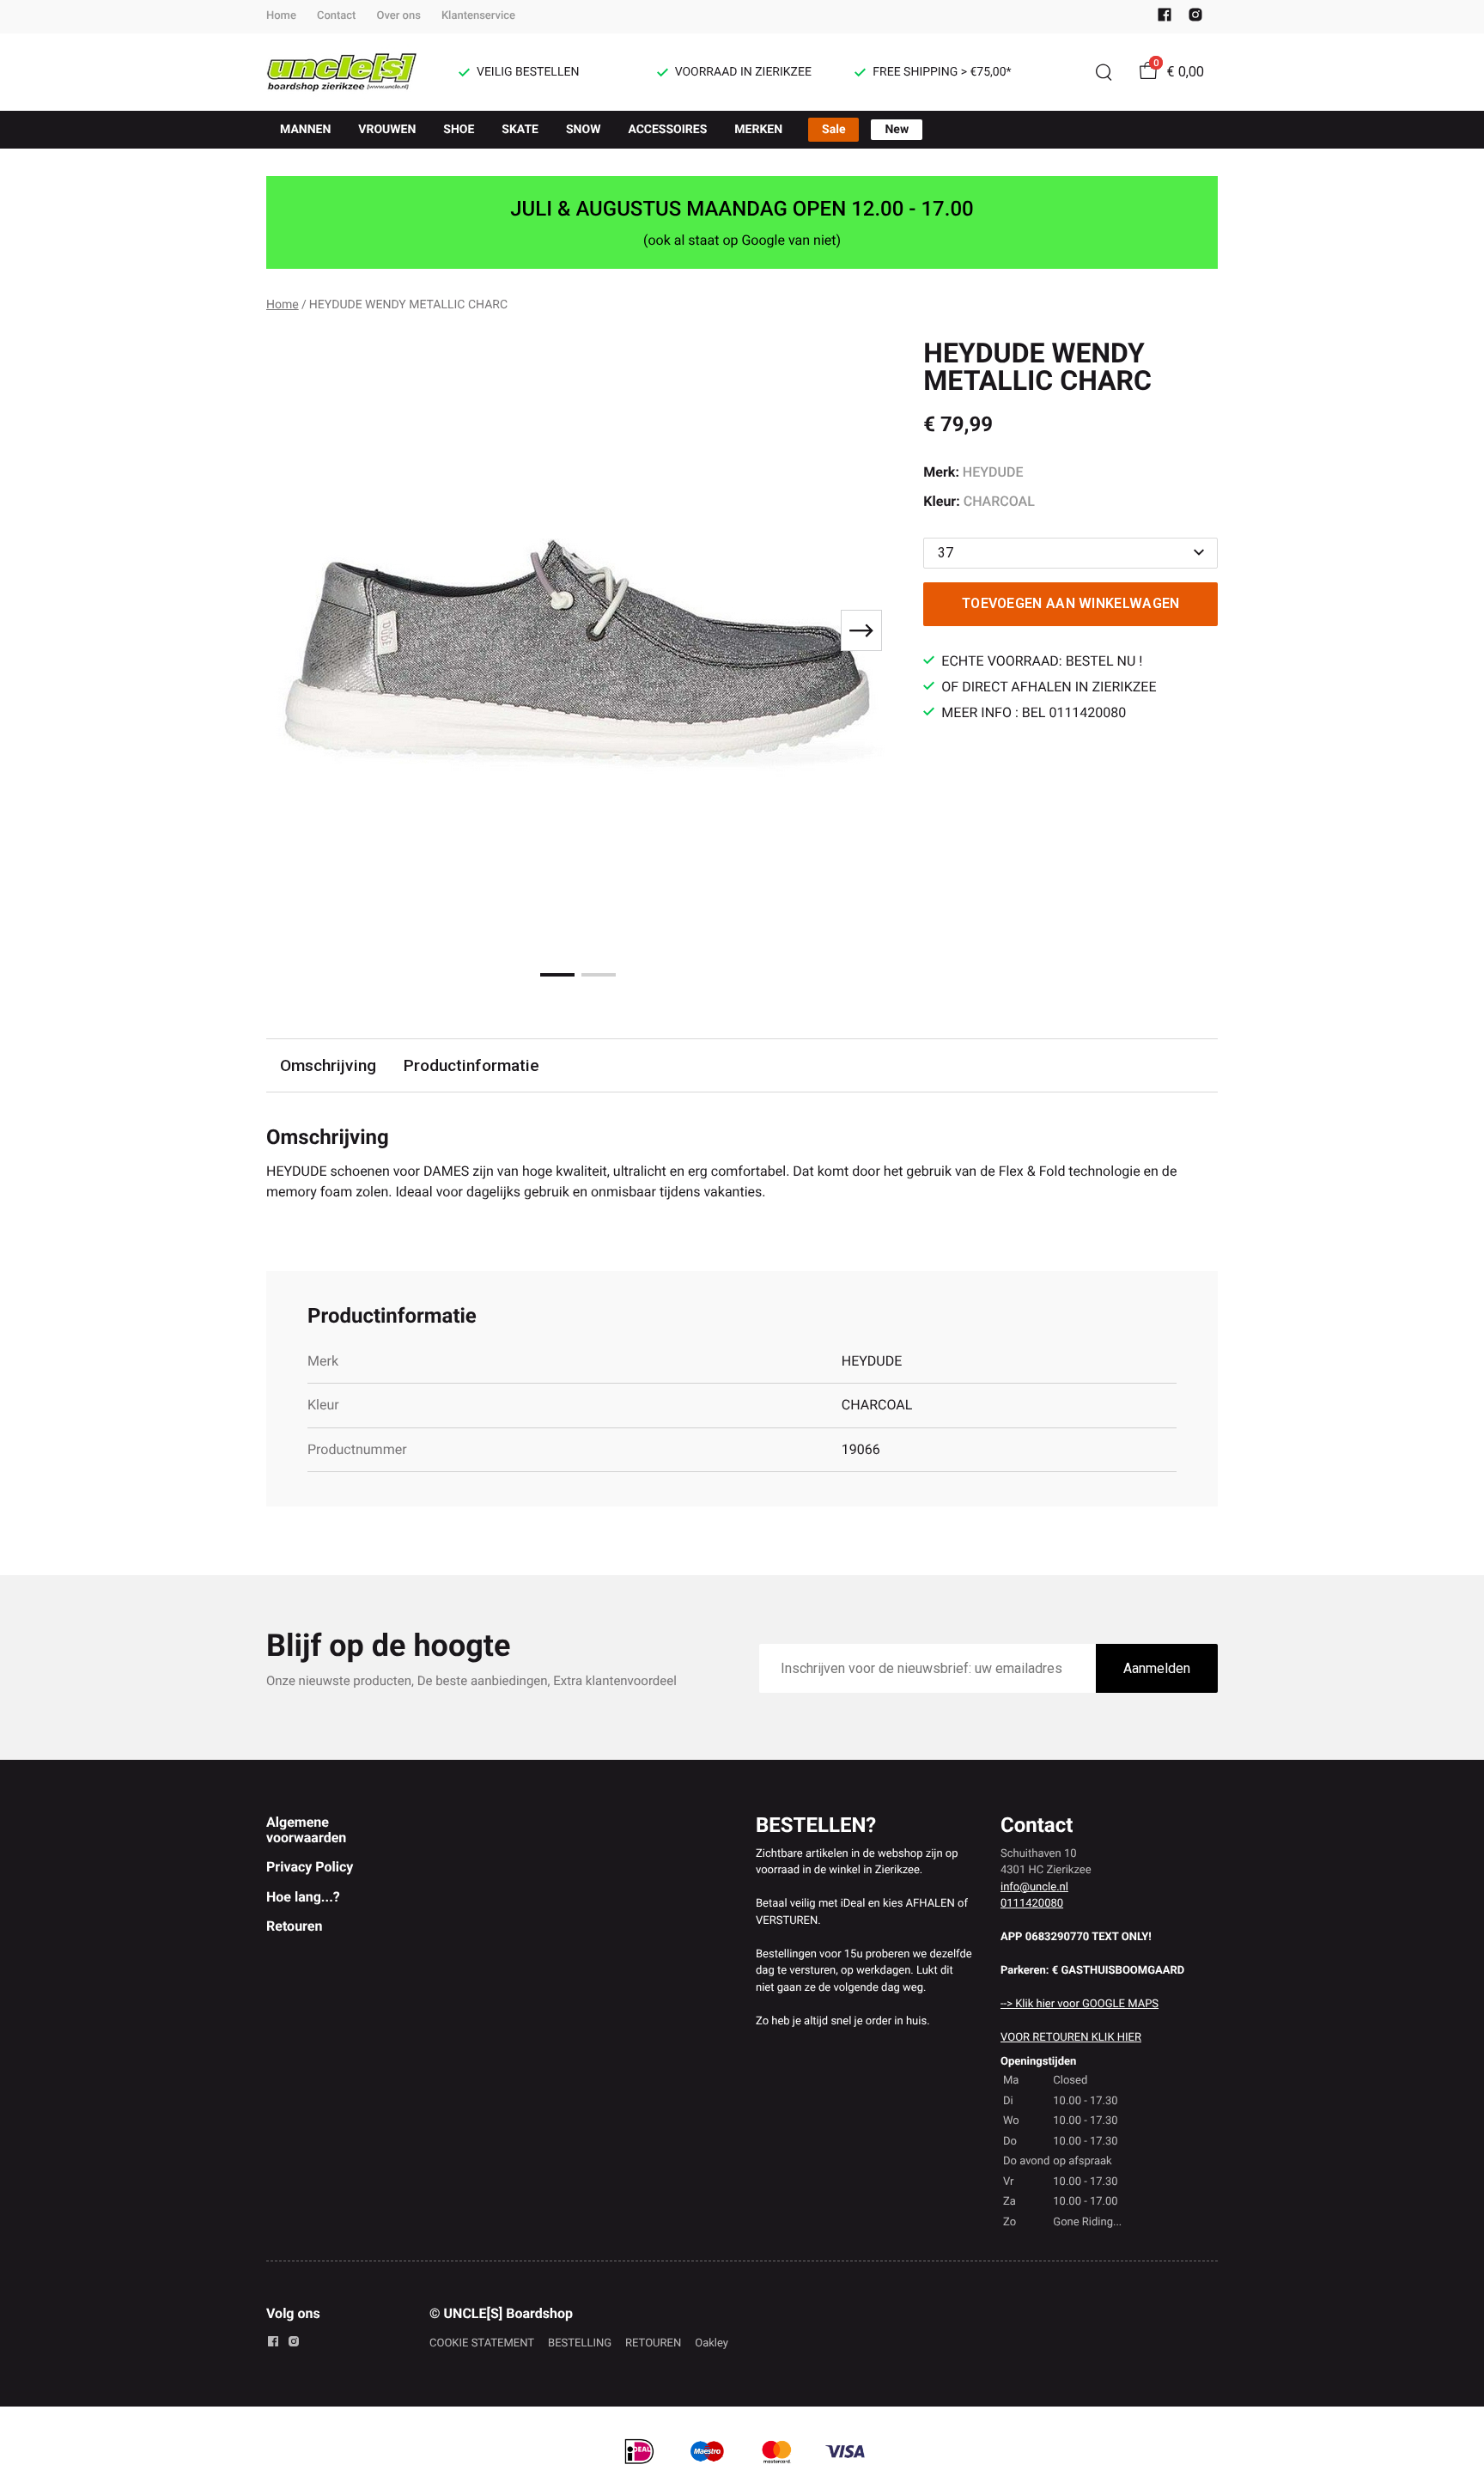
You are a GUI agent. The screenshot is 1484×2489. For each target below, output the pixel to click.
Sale (833, 130)
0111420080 (1032, 1904)
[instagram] (1195, 18)
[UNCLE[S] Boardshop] (342, 72)
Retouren (294, 1926)
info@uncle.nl (1034, 1887)
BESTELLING (580, 2343)
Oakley (712, 2343)
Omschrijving (328, 1065)
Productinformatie (471, 1065)
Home (281, 16)
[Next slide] (861, 630)
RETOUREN (653, 2343)
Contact (337, 16)
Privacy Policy (310, 1867)
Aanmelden (1157, 1668)
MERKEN (758, 130)
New (897, 130)
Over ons (398, 16)
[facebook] (1165, 18)
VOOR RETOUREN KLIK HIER (1071, 2038)
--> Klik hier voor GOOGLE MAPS (1080, 2004)
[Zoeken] (1104, 72)
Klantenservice (478, 16)
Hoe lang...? (303, 1897)
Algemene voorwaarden (306, 1830)
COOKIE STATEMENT (482, 2343)
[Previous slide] (294, 630)
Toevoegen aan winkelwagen (1071, 603)
